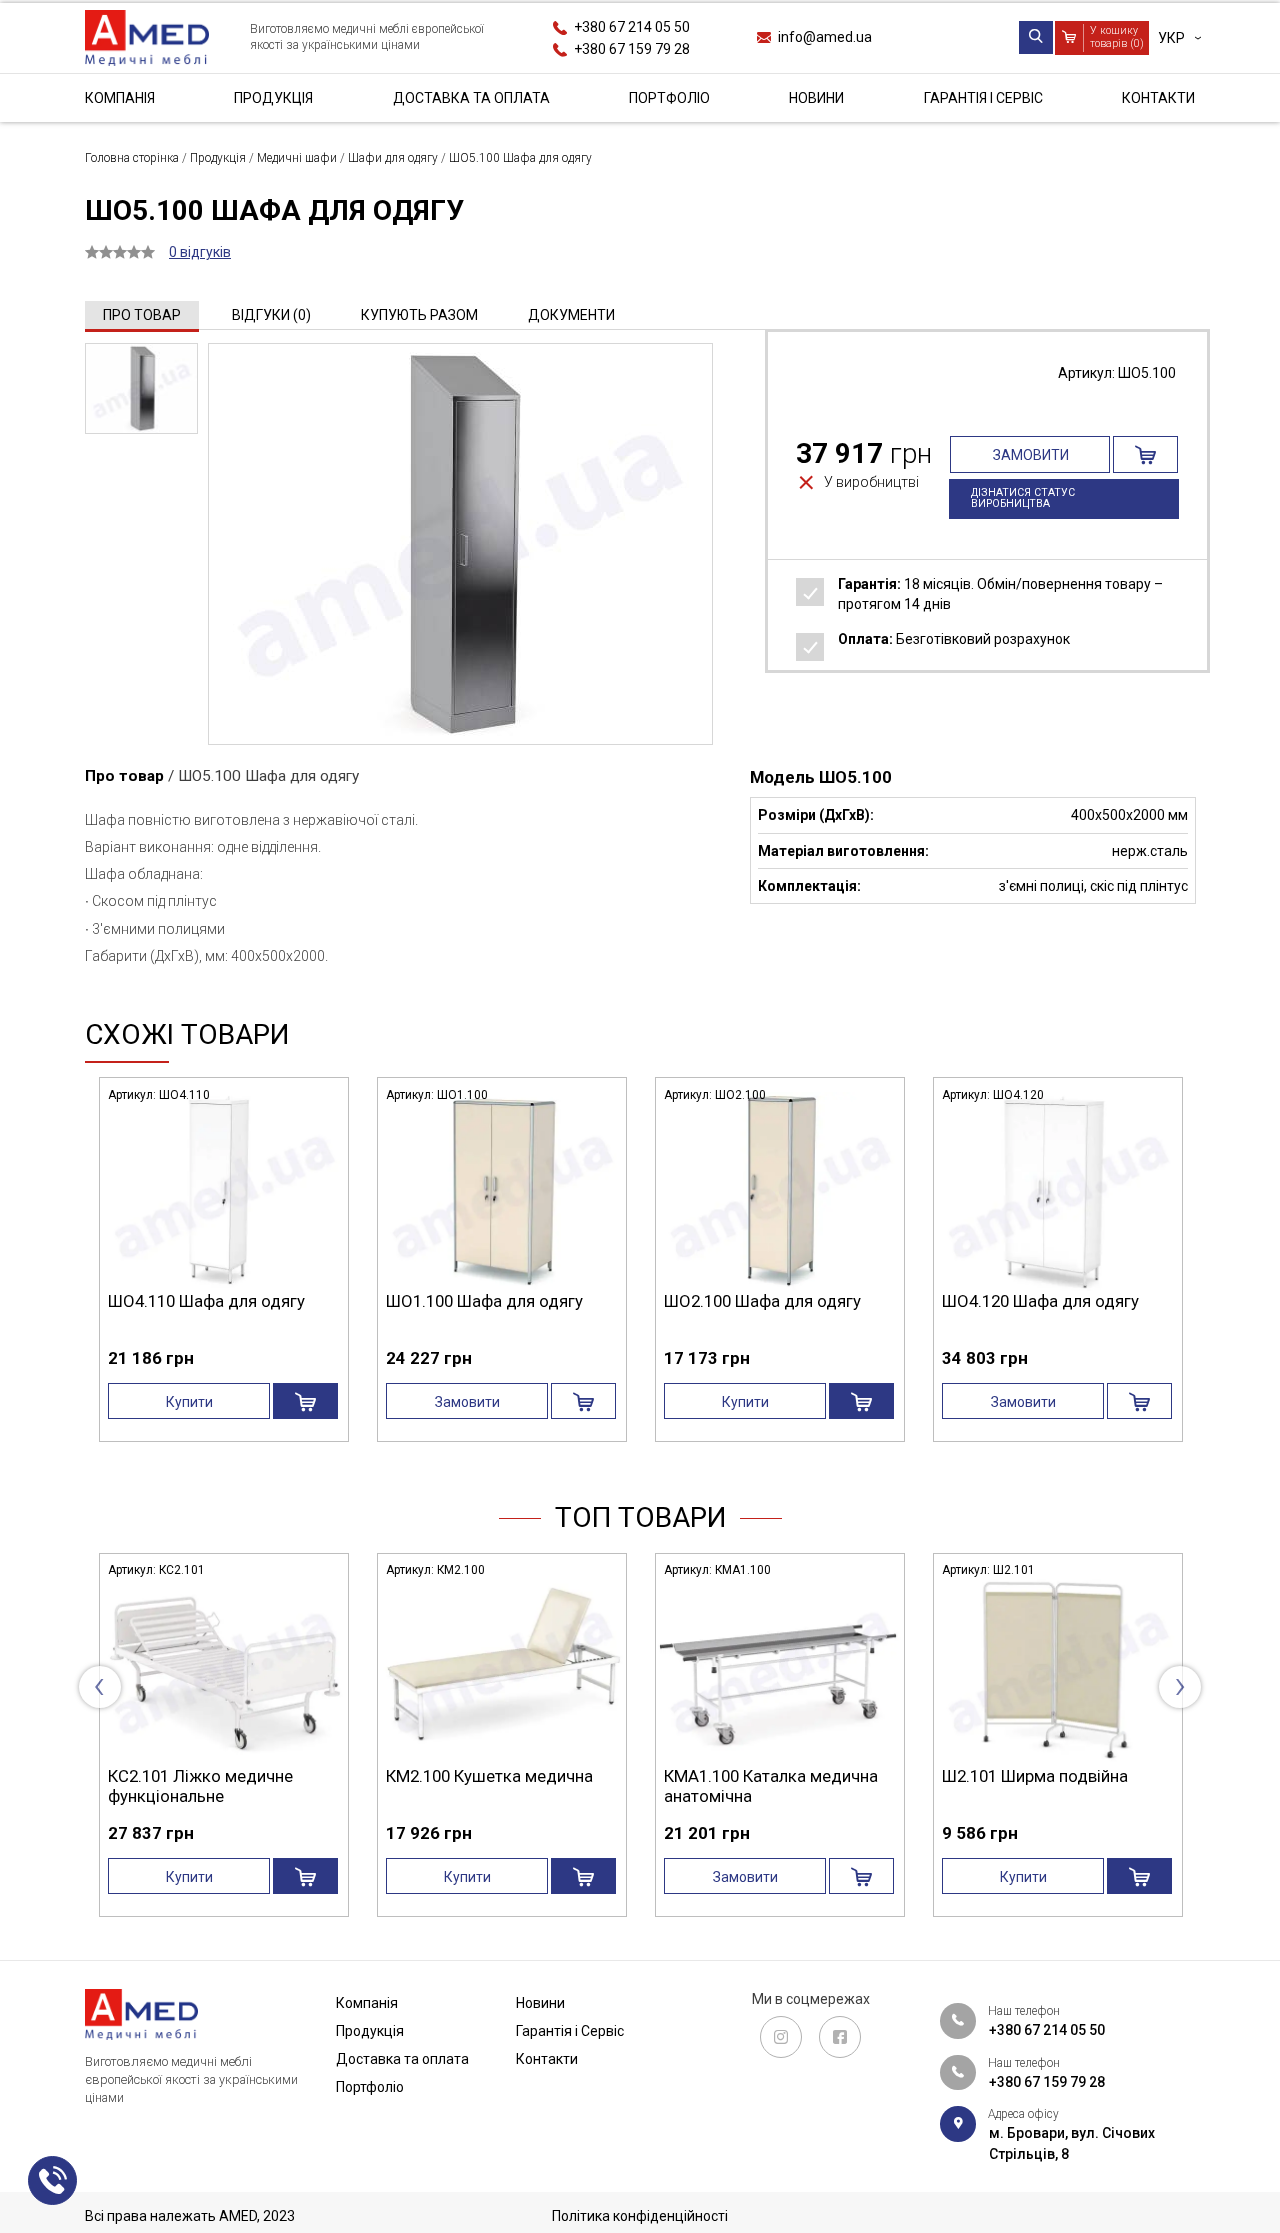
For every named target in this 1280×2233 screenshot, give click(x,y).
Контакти (1158, 98)
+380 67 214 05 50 (632, 27)
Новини (816, 98)
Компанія (120, 98)
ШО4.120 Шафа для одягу (1040, 1301)
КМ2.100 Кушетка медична (434, 1776)
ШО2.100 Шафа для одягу (762, 1301)
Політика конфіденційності (640, 2216)
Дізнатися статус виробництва (1023, 498)
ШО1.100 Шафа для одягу (484, 1301)
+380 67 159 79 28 (632, 48)
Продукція (273, 98)
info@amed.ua (825, 37)
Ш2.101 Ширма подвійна (980, 1776)
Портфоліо (669, 98)
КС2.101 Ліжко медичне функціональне (145, 1786)
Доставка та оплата (471, 98)
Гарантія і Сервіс (983, 98)
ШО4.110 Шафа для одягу (206, 1301)
